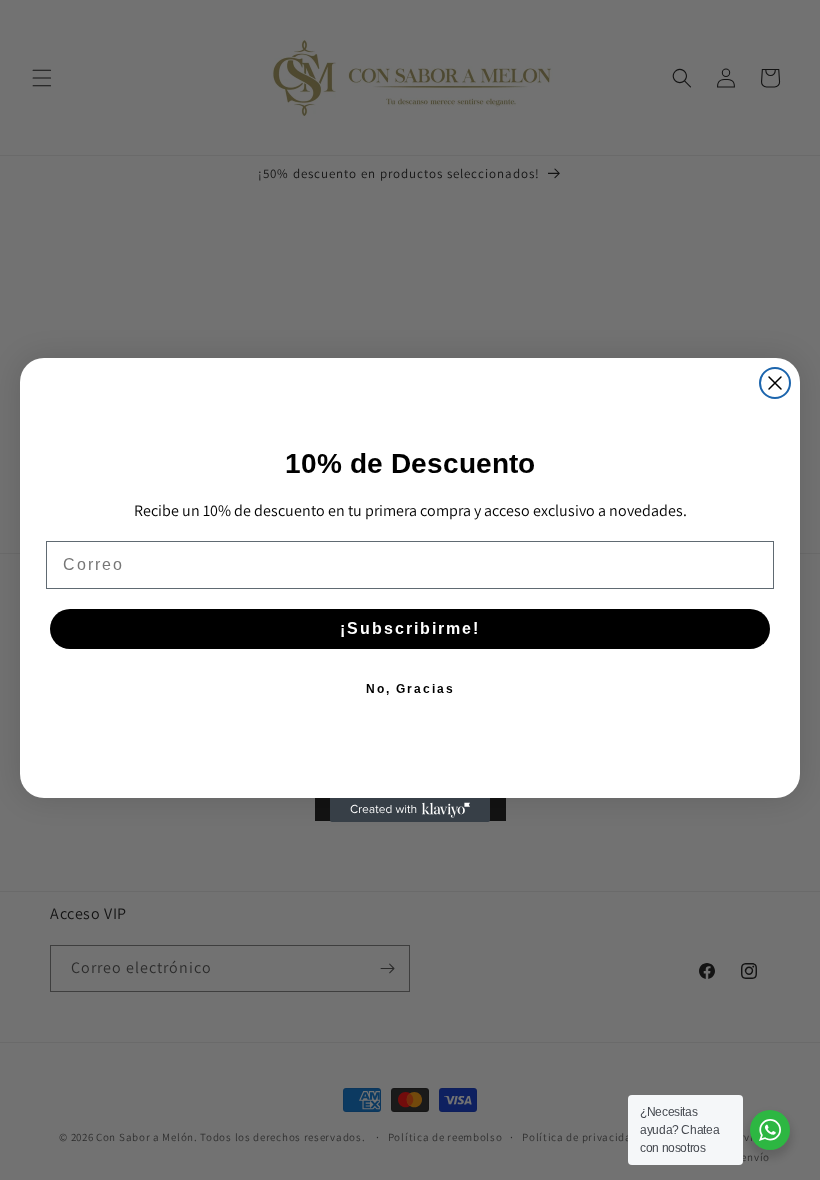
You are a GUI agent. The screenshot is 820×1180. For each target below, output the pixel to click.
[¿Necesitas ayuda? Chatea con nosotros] (770, 1130)
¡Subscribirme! (410, 628)
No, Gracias (410, 689)
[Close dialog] (775, 383)
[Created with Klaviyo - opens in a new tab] (410, 810)
